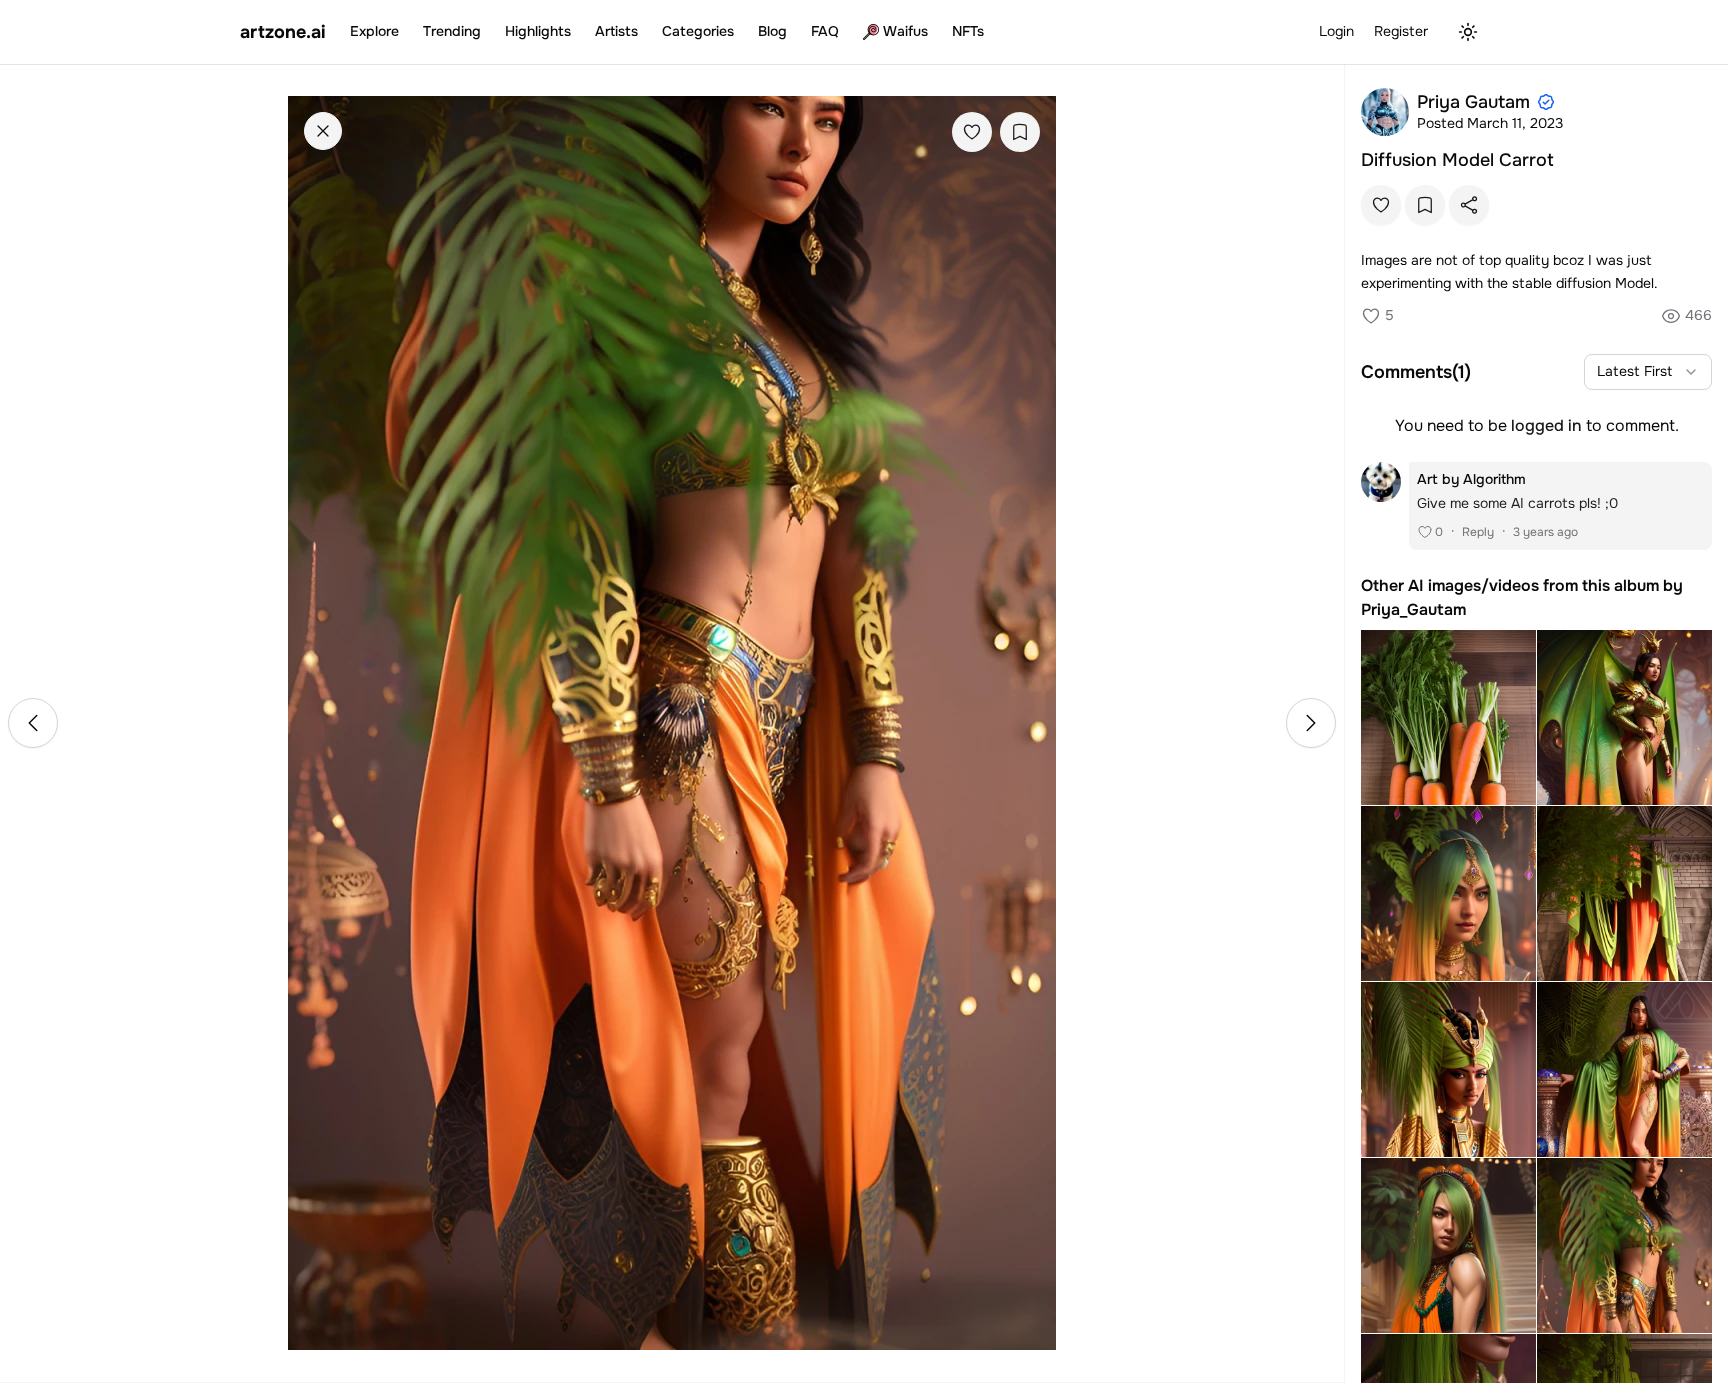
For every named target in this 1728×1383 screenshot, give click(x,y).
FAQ (825, 31)
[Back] (323, 131)
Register (1401, 31)
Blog (772, 31)
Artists (616, 31)
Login (1336, 31)
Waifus (905, 31)
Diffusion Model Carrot (1457, 160)
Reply (1478, 532)
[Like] (972, 132)
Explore (374, 31)
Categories (698, 31)
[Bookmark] (1020, 132)
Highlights (538, 31)
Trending (452, 31)
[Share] (1469, 205)
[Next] (1311, 723)
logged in (1546, 425)
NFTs (968, 31)
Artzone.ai (283, 32)
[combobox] (1648, 372)
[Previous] (33, 723)
